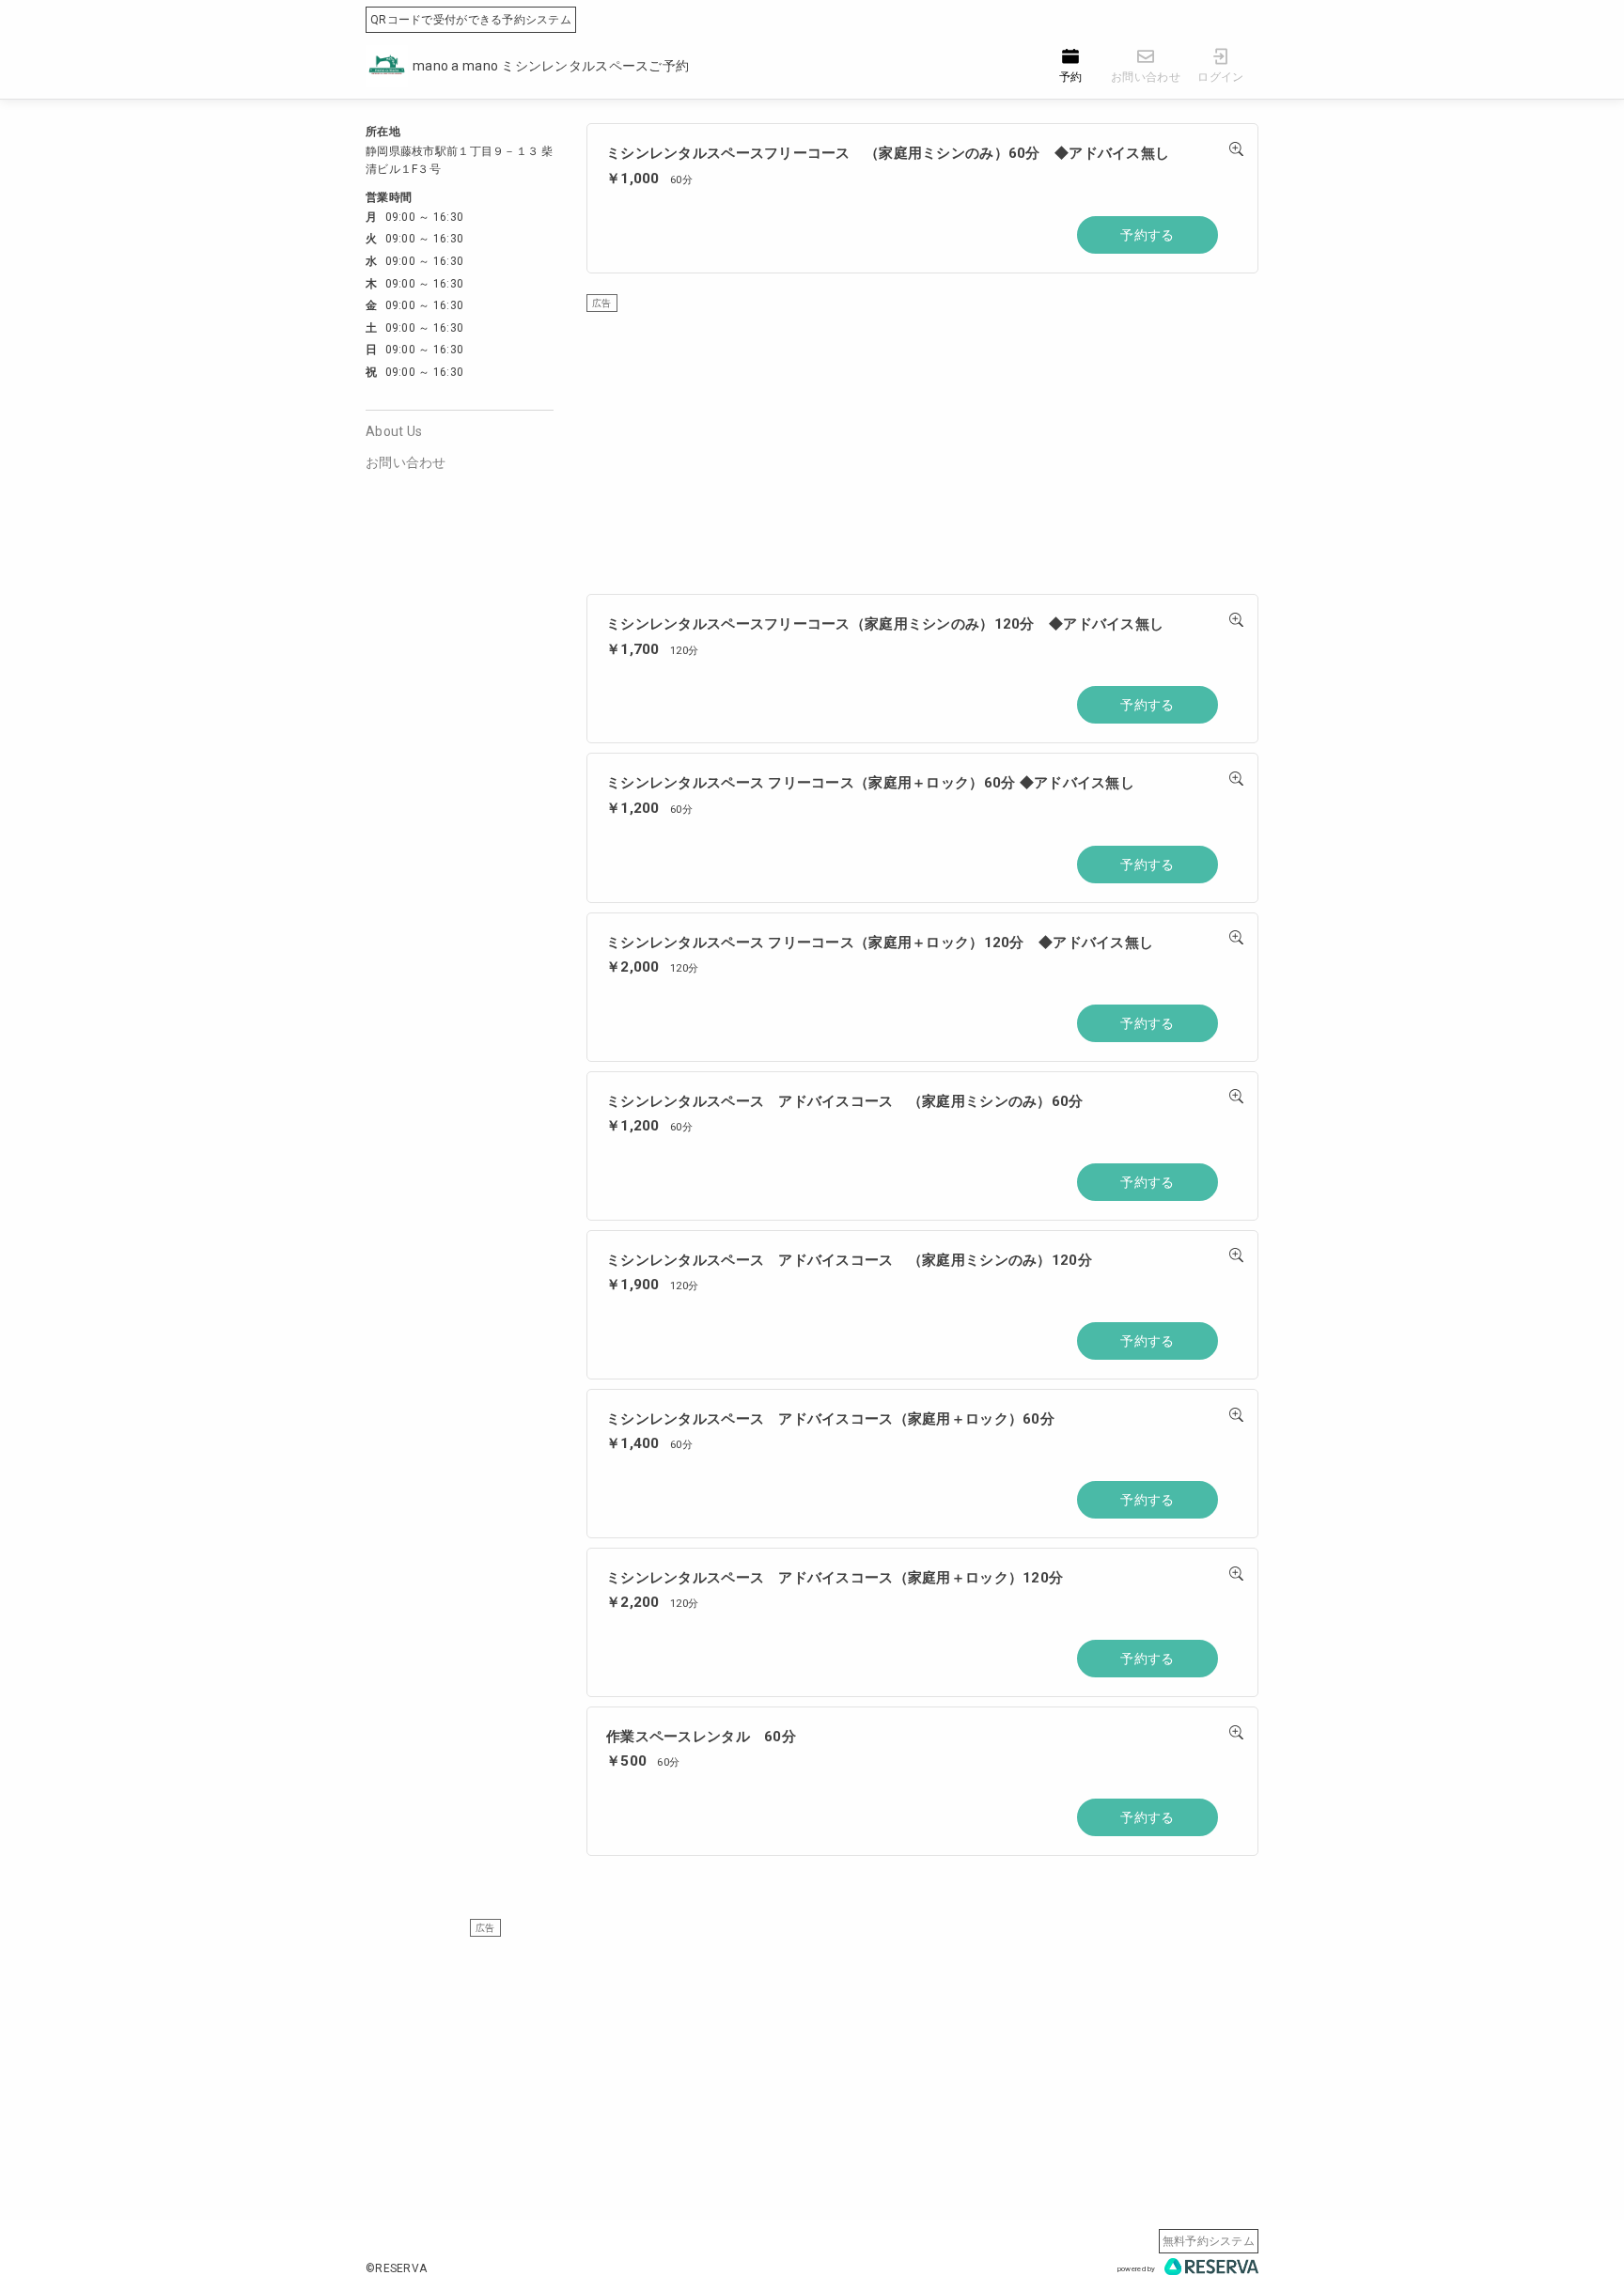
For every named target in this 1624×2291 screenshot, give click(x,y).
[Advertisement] (922, 444)
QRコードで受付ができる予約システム (471, 20)
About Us (394, 431)
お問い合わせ (406, 462)
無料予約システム (1209, 2241)
